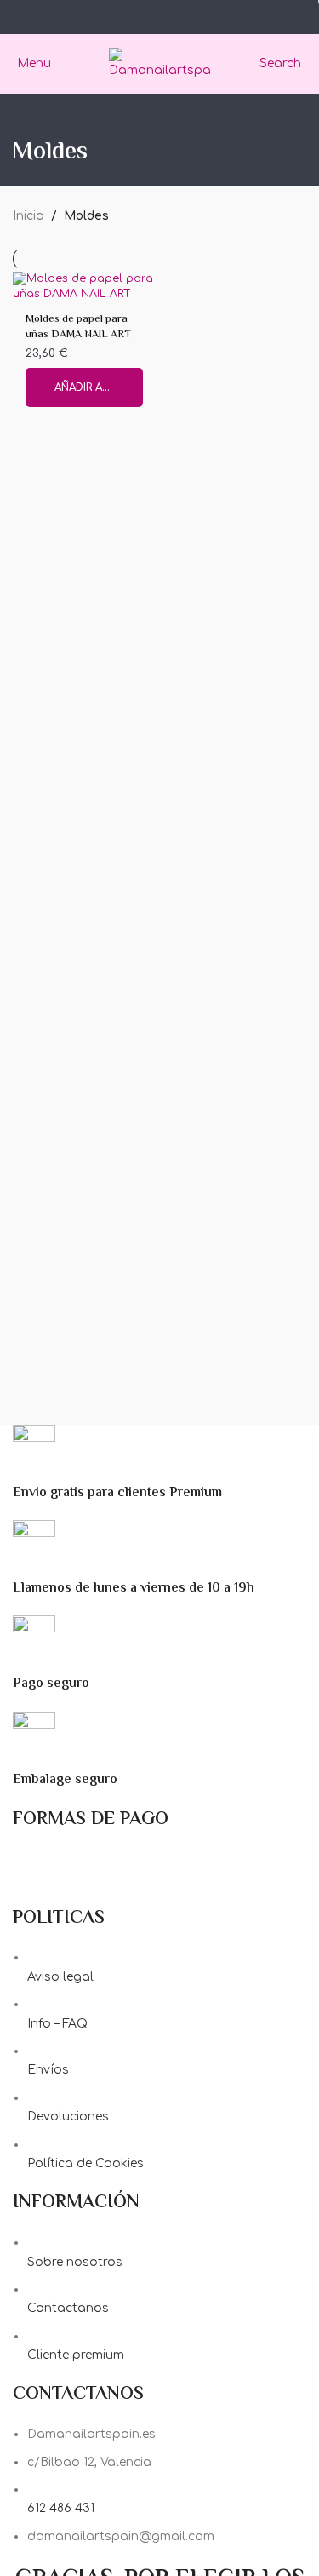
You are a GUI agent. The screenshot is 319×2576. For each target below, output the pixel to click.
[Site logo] (160, 63)
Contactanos (68, 2308)
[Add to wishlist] (141, 287)
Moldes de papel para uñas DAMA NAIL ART (78, 327)
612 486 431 (61, 2508)
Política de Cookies (85, 2163)
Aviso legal (60, 1977)
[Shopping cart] (306, 63)
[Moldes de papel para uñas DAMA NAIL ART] (84, 287)
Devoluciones (68, 2117)
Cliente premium (76, 2355)
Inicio (28, 216)
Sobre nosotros (75, 2262)
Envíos (48, 2070)
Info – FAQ (57, 2024)
